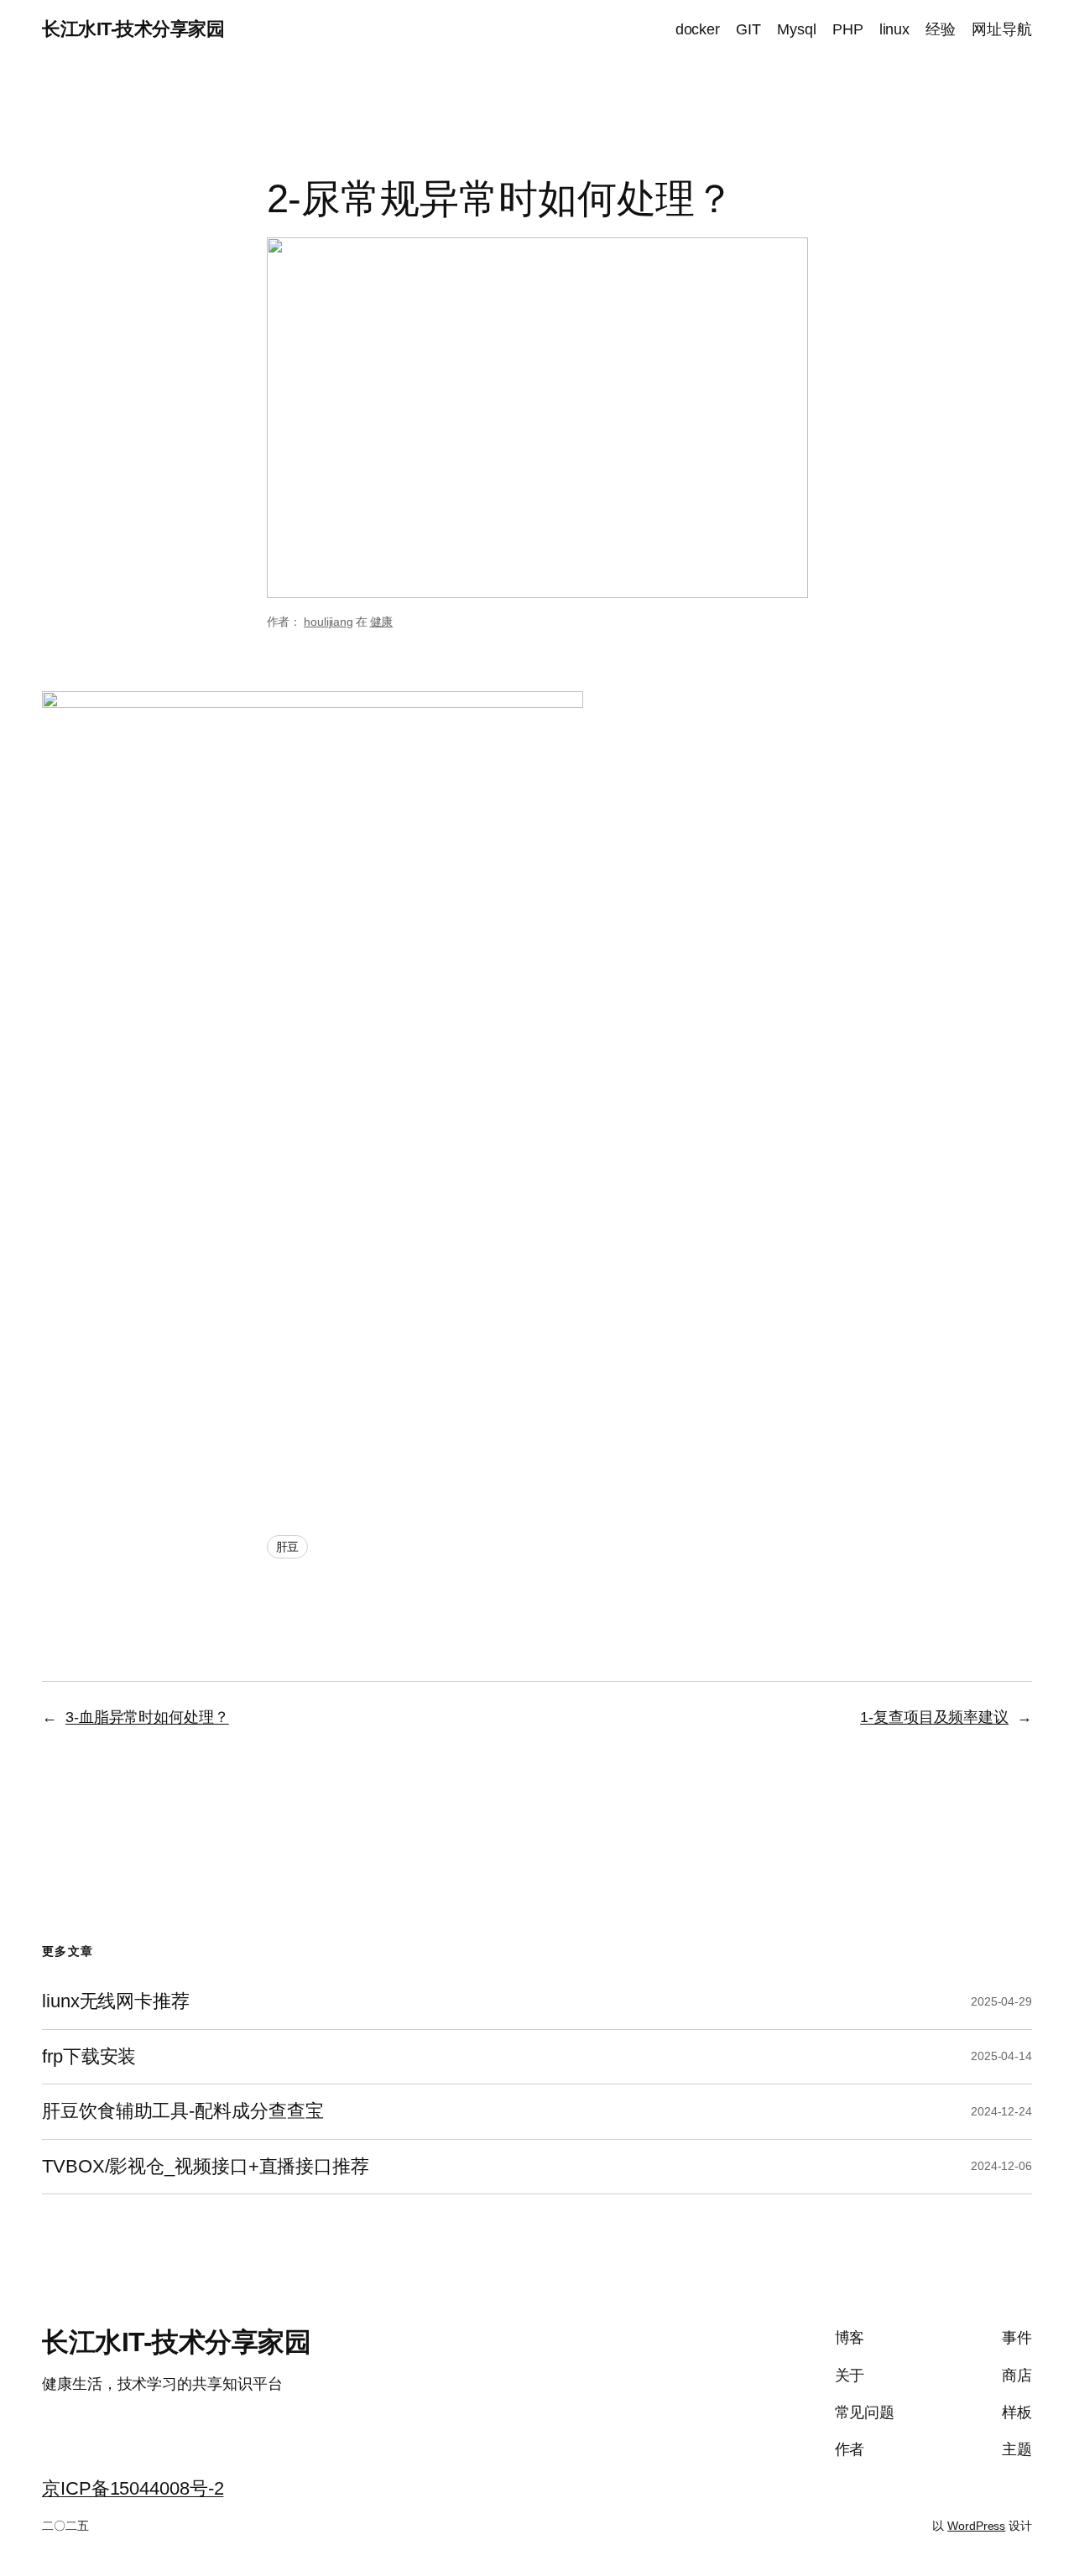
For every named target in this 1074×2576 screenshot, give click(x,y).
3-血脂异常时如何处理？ (147, 1717)
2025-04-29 (1001, 2001)
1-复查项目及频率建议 (934, 1717)
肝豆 (288, 1547)
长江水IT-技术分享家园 (133, 29)
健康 (382, 622)
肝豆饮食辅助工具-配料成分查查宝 (182, 2111)
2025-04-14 (1001, 2056)
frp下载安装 (89, 2057)
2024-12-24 (1001, 2111)
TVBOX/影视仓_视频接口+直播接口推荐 (206, 2167)
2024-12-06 (1001, 2166)
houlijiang (328, 622)
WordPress (976, 2526)
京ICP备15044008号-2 (133, 2488)
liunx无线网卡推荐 (116, 2001)
